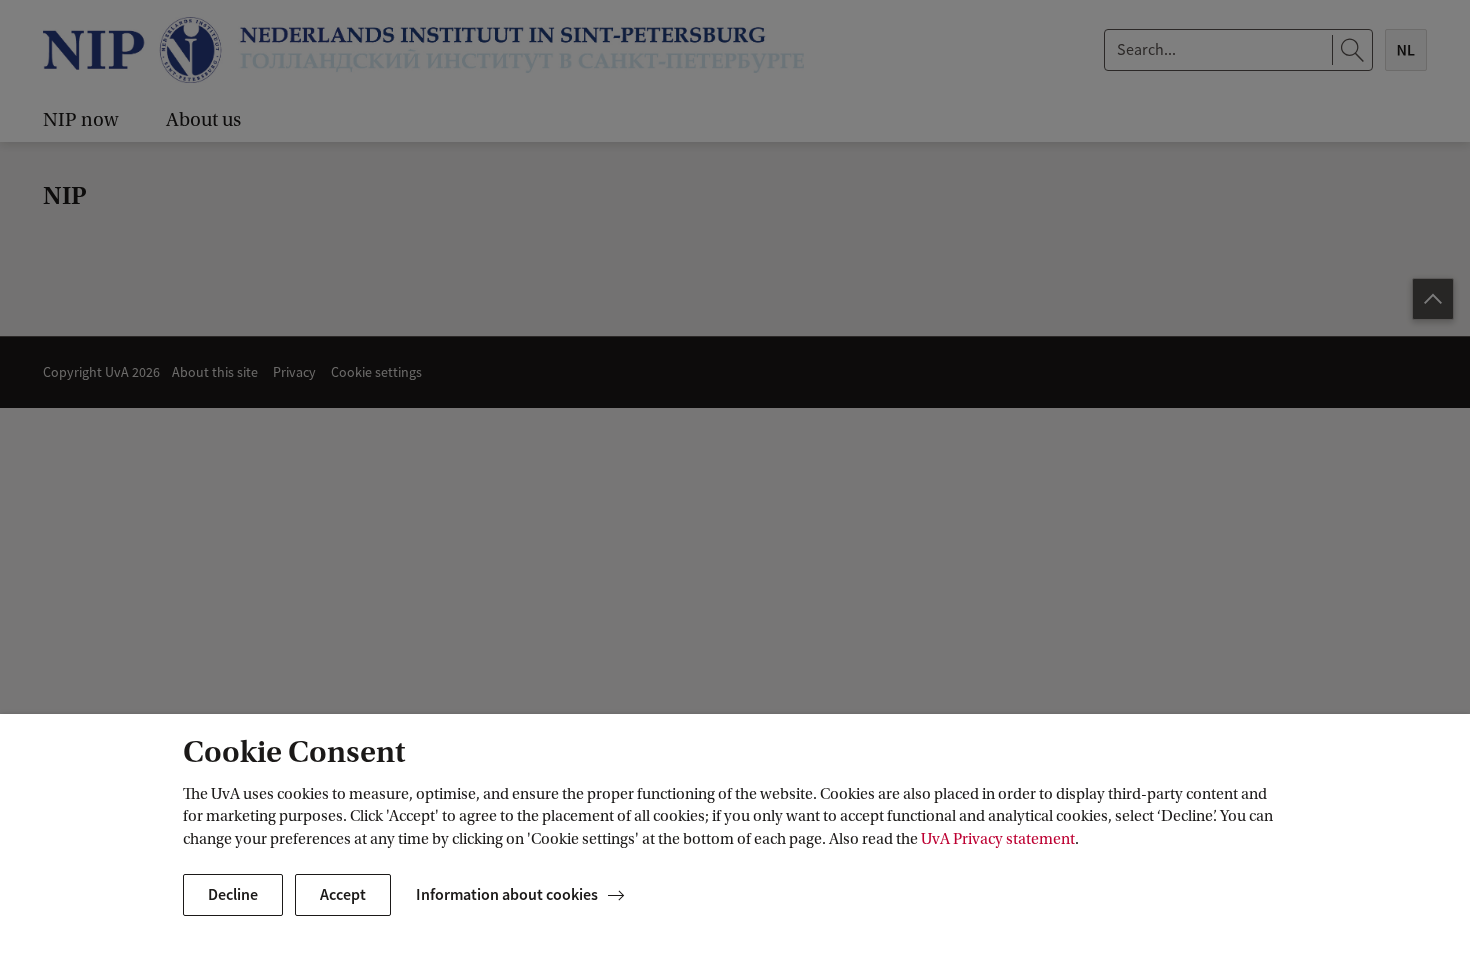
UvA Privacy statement (998, 839)
